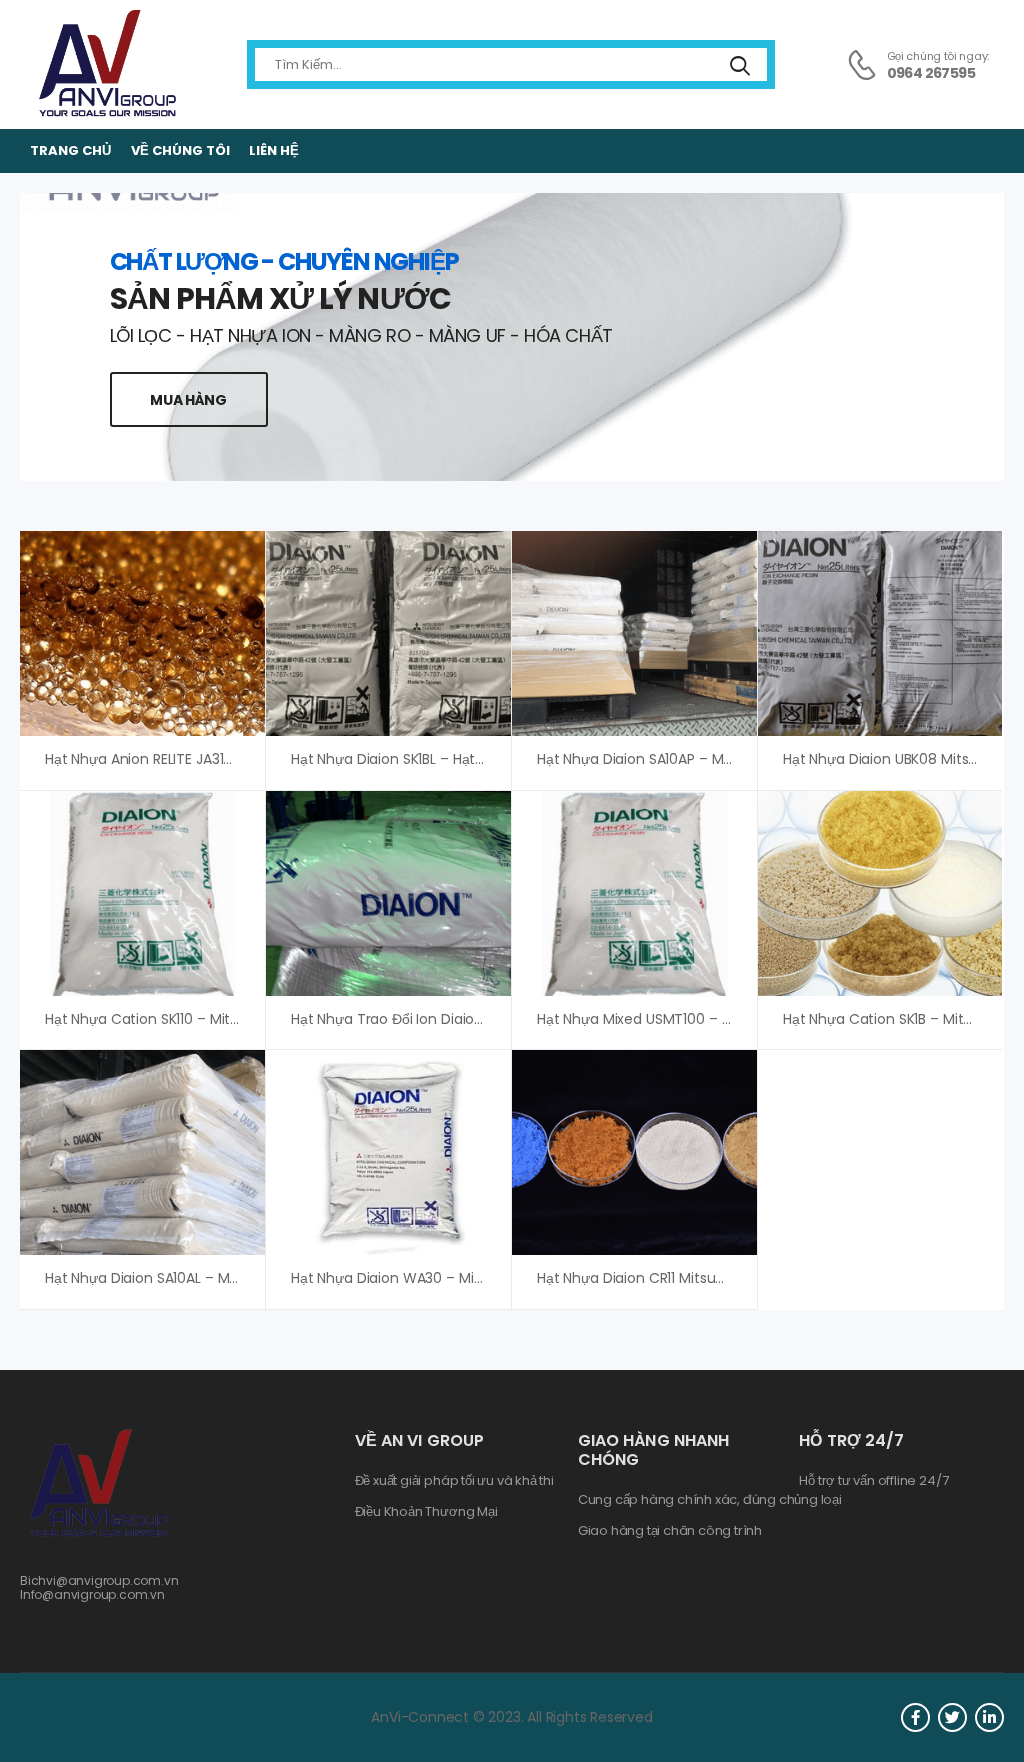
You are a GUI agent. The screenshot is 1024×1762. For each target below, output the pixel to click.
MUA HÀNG (188, 400)
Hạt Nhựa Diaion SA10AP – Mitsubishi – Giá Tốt (690, 759)
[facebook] (915, 1717)
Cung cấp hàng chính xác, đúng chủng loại (710, 1500)
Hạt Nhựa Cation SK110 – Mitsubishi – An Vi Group (208, 1019)
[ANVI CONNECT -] (106, 64)
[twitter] (952, 1717)
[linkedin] (989, 1717)
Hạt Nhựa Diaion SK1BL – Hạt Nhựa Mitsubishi (438, 759)
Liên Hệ (274, 150)
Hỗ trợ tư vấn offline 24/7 (873, 1481)
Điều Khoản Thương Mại (426, 1512)
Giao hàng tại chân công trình (670, 1531)
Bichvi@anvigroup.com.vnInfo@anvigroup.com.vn (99, 1587)
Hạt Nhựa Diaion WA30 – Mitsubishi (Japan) (438, 1278)
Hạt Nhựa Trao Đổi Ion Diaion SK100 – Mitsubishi (449, 1019)
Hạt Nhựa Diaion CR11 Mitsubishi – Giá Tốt (674, 1278)
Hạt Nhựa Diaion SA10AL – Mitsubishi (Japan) (194, 1278)
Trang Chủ (70, 150)
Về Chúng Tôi (180, 150)
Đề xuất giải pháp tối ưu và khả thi (454, 1481)
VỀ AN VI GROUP (419, 1440)
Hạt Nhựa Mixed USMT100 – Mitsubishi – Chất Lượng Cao (726, 1019)
